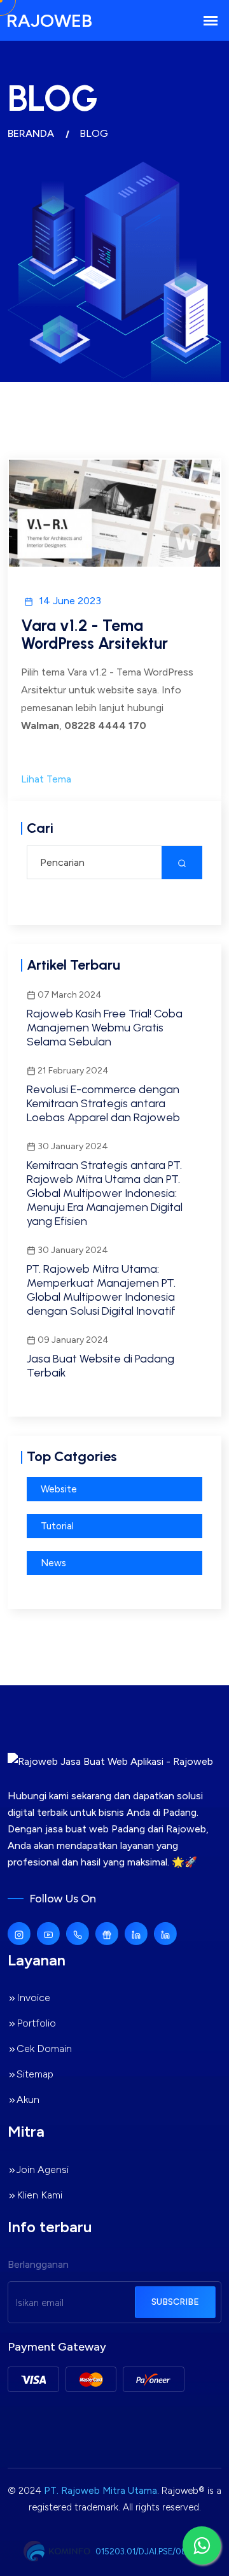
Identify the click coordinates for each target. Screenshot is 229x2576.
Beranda (31, 133)
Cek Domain (44, 2049)
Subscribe (175, 2302)
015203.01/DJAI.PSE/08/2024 (153, 2551)
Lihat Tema (46, 779)
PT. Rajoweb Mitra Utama (101, 2491)
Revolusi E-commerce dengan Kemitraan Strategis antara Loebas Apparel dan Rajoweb (103, 1103)
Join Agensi (43, 2169)
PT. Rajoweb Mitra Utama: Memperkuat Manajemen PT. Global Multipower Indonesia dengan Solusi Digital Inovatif (101, 1290)
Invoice (33, 1998)
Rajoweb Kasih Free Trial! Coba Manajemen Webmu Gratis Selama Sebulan (105, 1028)
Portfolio (36, 2023)
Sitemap (35, 2074)
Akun (28, 2099)
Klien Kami (39, 2195)
